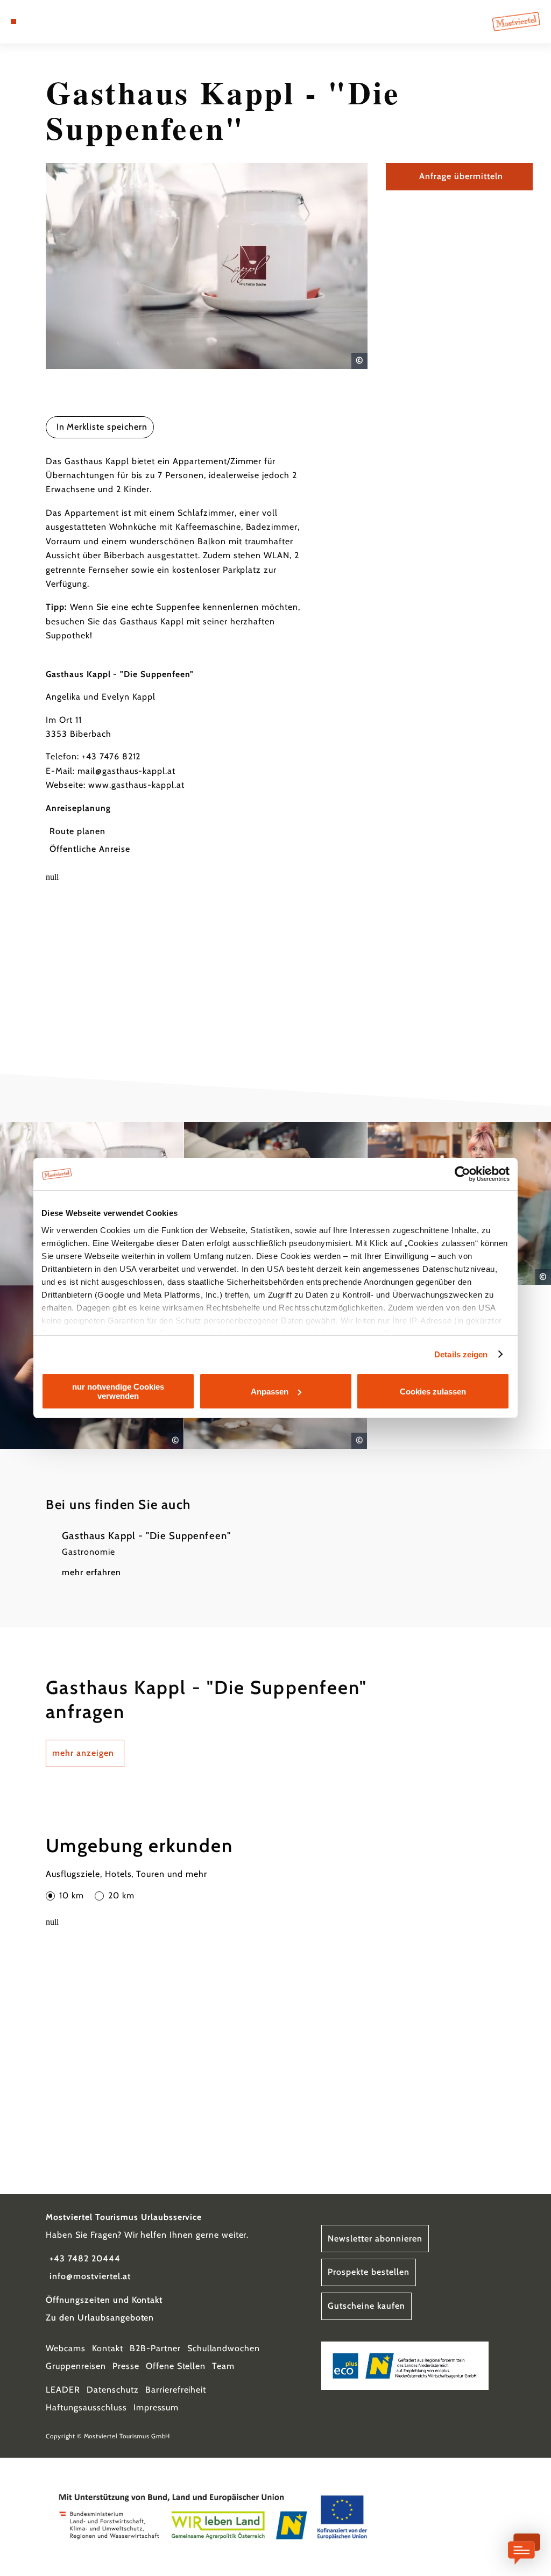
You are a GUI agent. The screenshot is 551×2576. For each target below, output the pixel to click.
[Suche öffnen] (58, 22)
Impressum (156, 2407)
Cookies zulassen (433, 1392)
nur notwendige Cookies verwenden (118, 1391)
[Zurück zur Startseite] (516, 22)
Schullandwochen (224, 2348)
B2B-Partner (155, 2348)
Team (223, 2366)
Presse (126, 2366)
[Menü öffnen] (13, 22)
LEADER (63, 2390)
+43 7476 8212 (111, 756)
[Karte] (36, 22)
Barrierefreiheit (176, 2390)
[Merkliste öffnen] (47, 22)
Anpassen (270, 1392)
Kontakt (108, 2348)
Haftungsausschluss (86, 2407)
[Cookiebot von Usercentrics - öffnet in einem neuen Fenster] (462, 1174)
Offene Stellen (176, 2366)
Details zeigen (461, 1354)
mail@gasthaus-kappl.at (126, 771)
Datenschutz (113, 2390)
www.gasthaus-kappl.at (136, 785)
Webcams (66, 2348)
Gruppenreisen (76, 2366)
